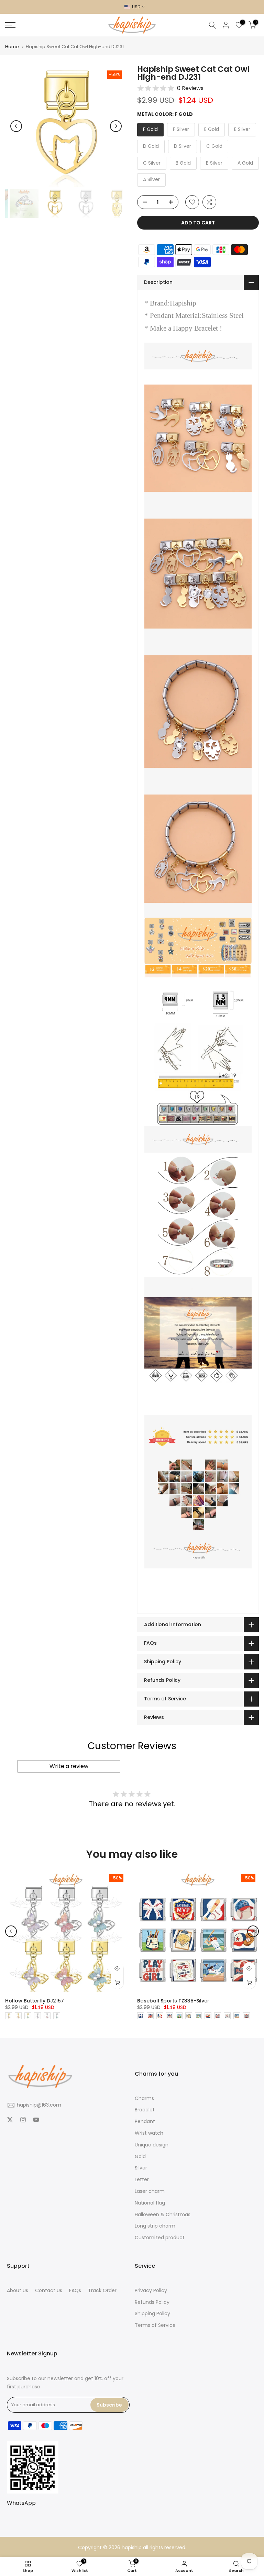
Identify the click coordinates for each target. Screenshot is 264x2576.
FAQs (75, 2291)
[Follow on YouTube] (36, 2120)
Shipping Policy (152, 2314)
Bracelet (145, 2110)
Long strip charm (155, 2226)
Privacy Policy (151, 2291)
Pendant (145, 2122)
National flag (150, 2203)
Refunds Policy (152, 2302)
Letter (142, 2180)
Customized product (160, 2238)
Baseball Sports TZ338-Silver (173, 2001)
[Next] (116, 126)
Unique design (152, 2145)
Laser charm (150, 2191)
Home (12, 47)
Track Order (102, 2291)
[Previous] (16, 126)
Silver (141, 2168)
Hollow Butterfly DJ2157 (35, 2001)
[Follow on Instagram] (23, 2120)
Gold (140, 2157)
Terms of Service (155, 2325)
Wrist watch (149, 2133)
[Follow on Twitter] (10, 2120)
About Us (18, 2291)
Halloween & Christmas (163, 2215)
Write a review (69, 1766)
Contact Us (49, 2291)
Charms (144, 2098)
